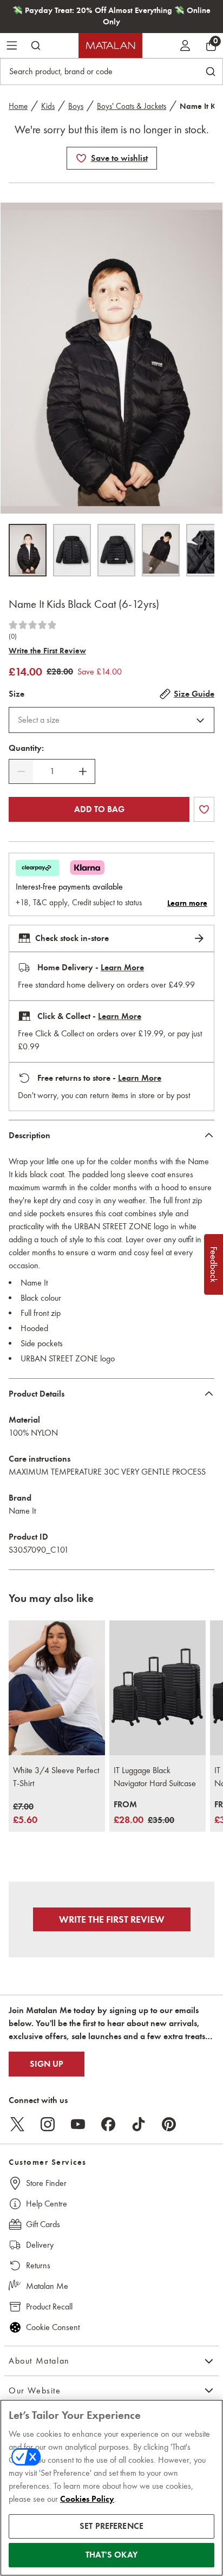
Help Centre (47, 2204)
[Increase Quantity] (83, 771)
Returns (38, 2265)
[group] (25, 1814)
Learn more (187, 903)
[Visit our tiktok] (139, 2124)
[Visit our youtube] (78, 2124)
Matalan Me (47, 2286)
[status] (52, 771)
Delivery (40, 2245)
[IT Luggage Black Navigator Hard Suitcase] (158, 1688)
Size (17, 694)
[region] (111, 2488)
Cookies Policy (87, 2499)
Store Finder (46, 2183)
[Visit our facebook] (108, 2124)
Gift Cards (43, 2224)
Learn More (122, 968)
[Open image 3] (116, 550)
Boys (76, 106)
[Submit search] (36, 46)
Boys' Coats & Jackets (132, 106)
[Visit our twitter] (17, 2124)
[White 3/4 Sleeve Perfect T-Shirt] (57, 1688)
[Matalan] (110, 46)
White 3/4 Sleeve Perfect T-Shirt (56, 1777)
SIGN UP (47, 2064)
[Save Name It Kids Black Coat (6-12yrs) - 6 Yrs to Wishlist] (81, 158)
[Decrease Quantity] (21, 771)
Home (18, 106)
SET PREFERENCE (111, 2526)
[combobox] (111, 720)
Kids (48, 106)
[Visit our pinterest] (169, 2124)
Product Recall (49, 2306)
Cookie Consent (53, 2327)
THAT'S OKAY (111, 2555)
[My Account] (185, 46)
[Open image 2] (72, 550)
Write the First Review (47, 651)
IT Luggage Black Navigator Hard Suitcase (155, 1777)
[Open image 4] (161, 550)
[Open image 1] (28, 550)
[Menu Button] (12, 46)
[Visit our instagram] (48, 2124)
